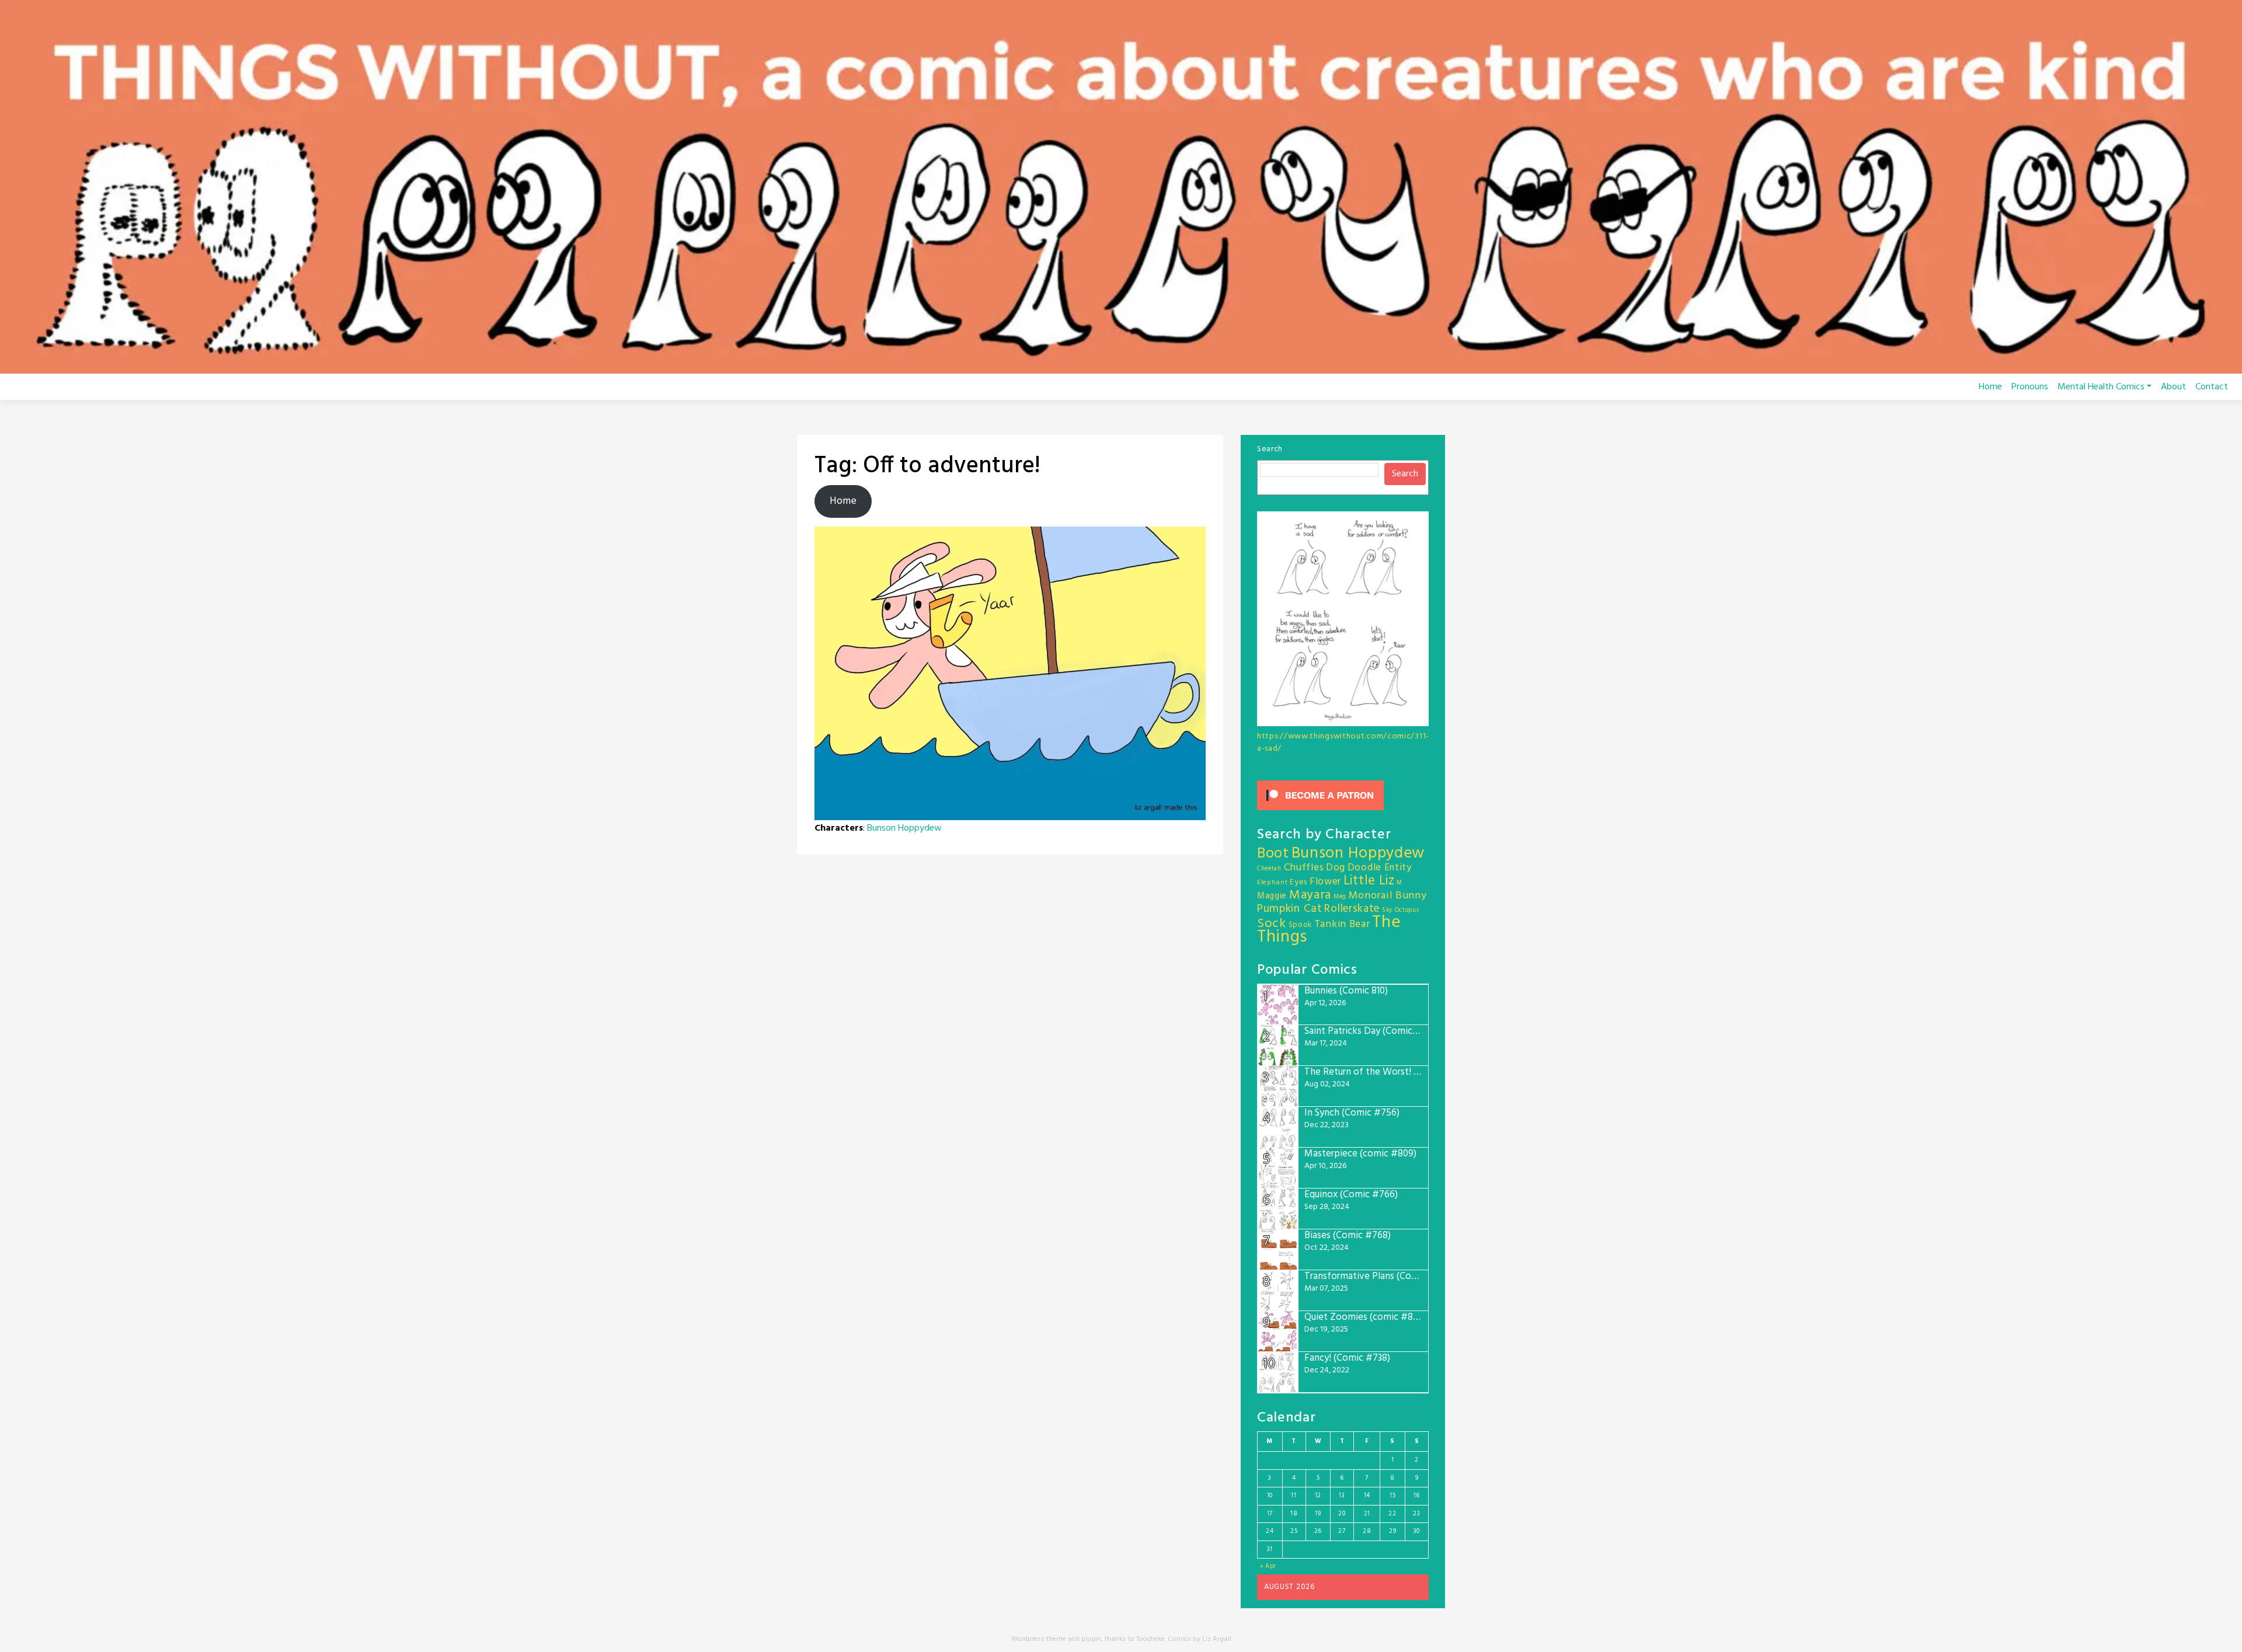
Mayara (1310, 895)
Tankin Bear (1342, 924)
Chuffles (1304, 868)
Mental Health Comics (2101, 387)
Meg (1340, 897)
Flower (1325, 882)
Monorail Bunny (1388, 896)
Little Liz (1369, 881)
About (2173, 387)
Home (1990, 387)
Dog (1336, 868)
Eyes (1298, 882)
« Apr (1268, 1566)
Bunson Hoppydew (904, 828)
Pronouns (2030, 387)
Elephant (1273, 883)
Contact (2212, 387)
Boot (1273, 854)
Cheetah (1269, 869)
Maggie (1272, 896)
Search (1270, 449)
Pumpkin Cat (1290, 909)
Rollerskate (1352, 909)
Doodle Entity (1380, 868)
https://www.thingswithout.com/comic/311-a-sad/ (1343, 743)
